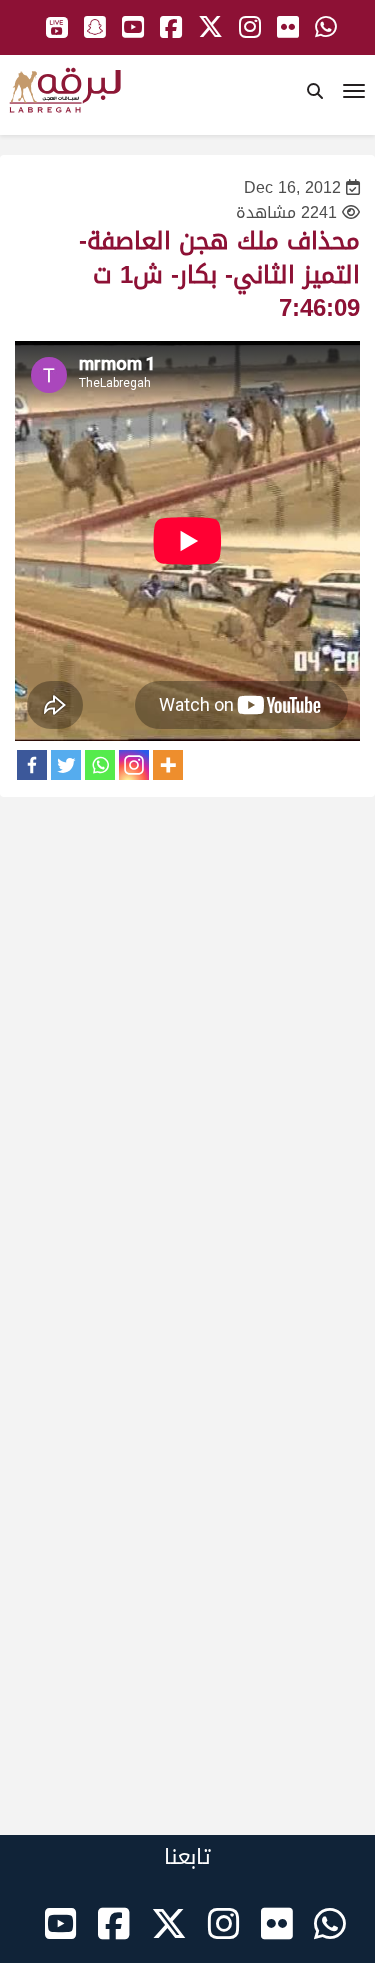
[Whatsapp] (100, 765)
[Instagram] (134, 765)
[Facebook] (32, 765)
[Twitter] (66, 765)
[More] (168, 765)
